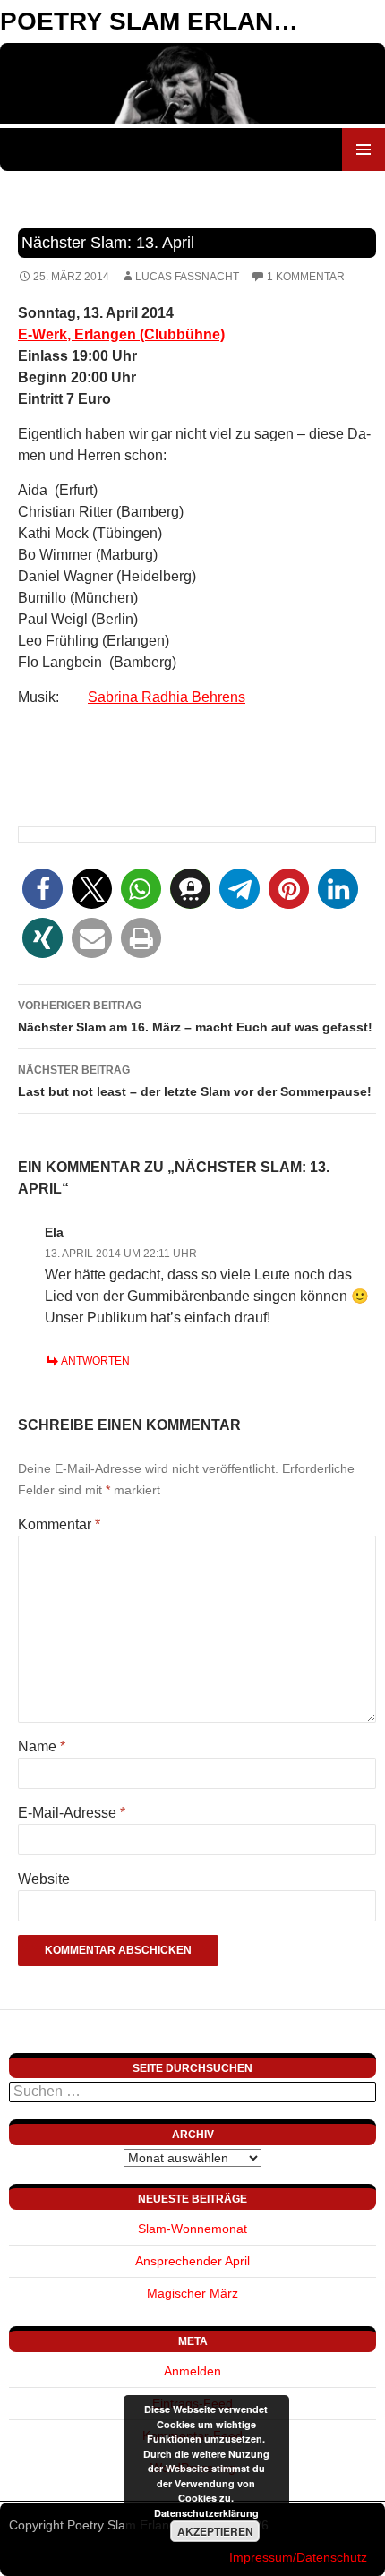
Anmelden (192, 2371)
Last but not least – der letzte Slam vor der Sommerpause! (195, 1081)
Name (42, 1746)
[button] (43, 889)
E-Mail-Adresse (72, 1813)
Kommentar (59, 1524)
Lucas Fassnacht (187, 277)
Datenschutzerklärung (206, 2513)
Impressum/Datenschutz (298, 2557)
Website (44, 1879)
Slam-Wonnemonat (192, 2229)
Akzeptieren (215, 2531)
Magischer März (192, 2293)
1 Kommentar (306, 277)
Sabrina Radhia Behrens (167, 697)
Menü (364, 150)
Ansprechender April (192, 2261)
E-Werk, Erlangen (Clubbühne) (121, 334)
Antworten (95, 1361)
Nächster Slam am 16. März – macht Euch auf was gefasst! (195, 1017)
